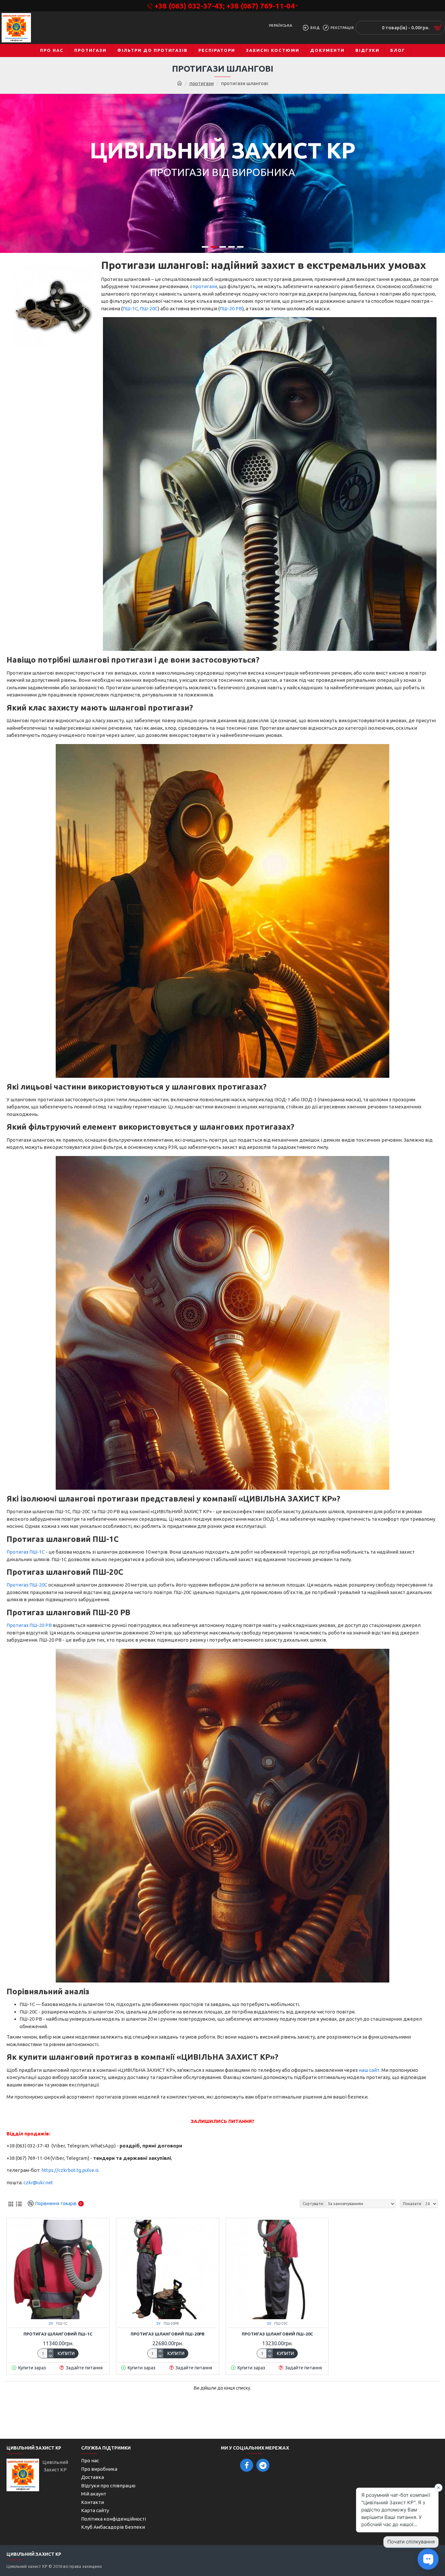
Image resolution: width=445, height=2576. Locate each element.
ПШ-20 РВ (231, 308)
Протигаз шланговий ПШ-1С (58, 2334)
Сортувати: (313, 2204)
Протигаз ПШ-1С (26, 1552)
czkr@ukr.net (38, 2182)
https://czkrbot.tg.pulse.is (70, 2170)
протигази (201, 83)
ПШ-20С (149, 308)
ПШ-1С (130, 308)
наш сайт (369, 2070)
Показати (412, 2204)
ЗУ (51, 2323)
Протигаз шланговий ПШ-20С (277, 2334)
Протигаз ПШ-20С (27, 1585)
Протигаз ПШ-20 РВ (29, 1625)
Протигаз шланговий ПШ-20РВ (168, 2334)
